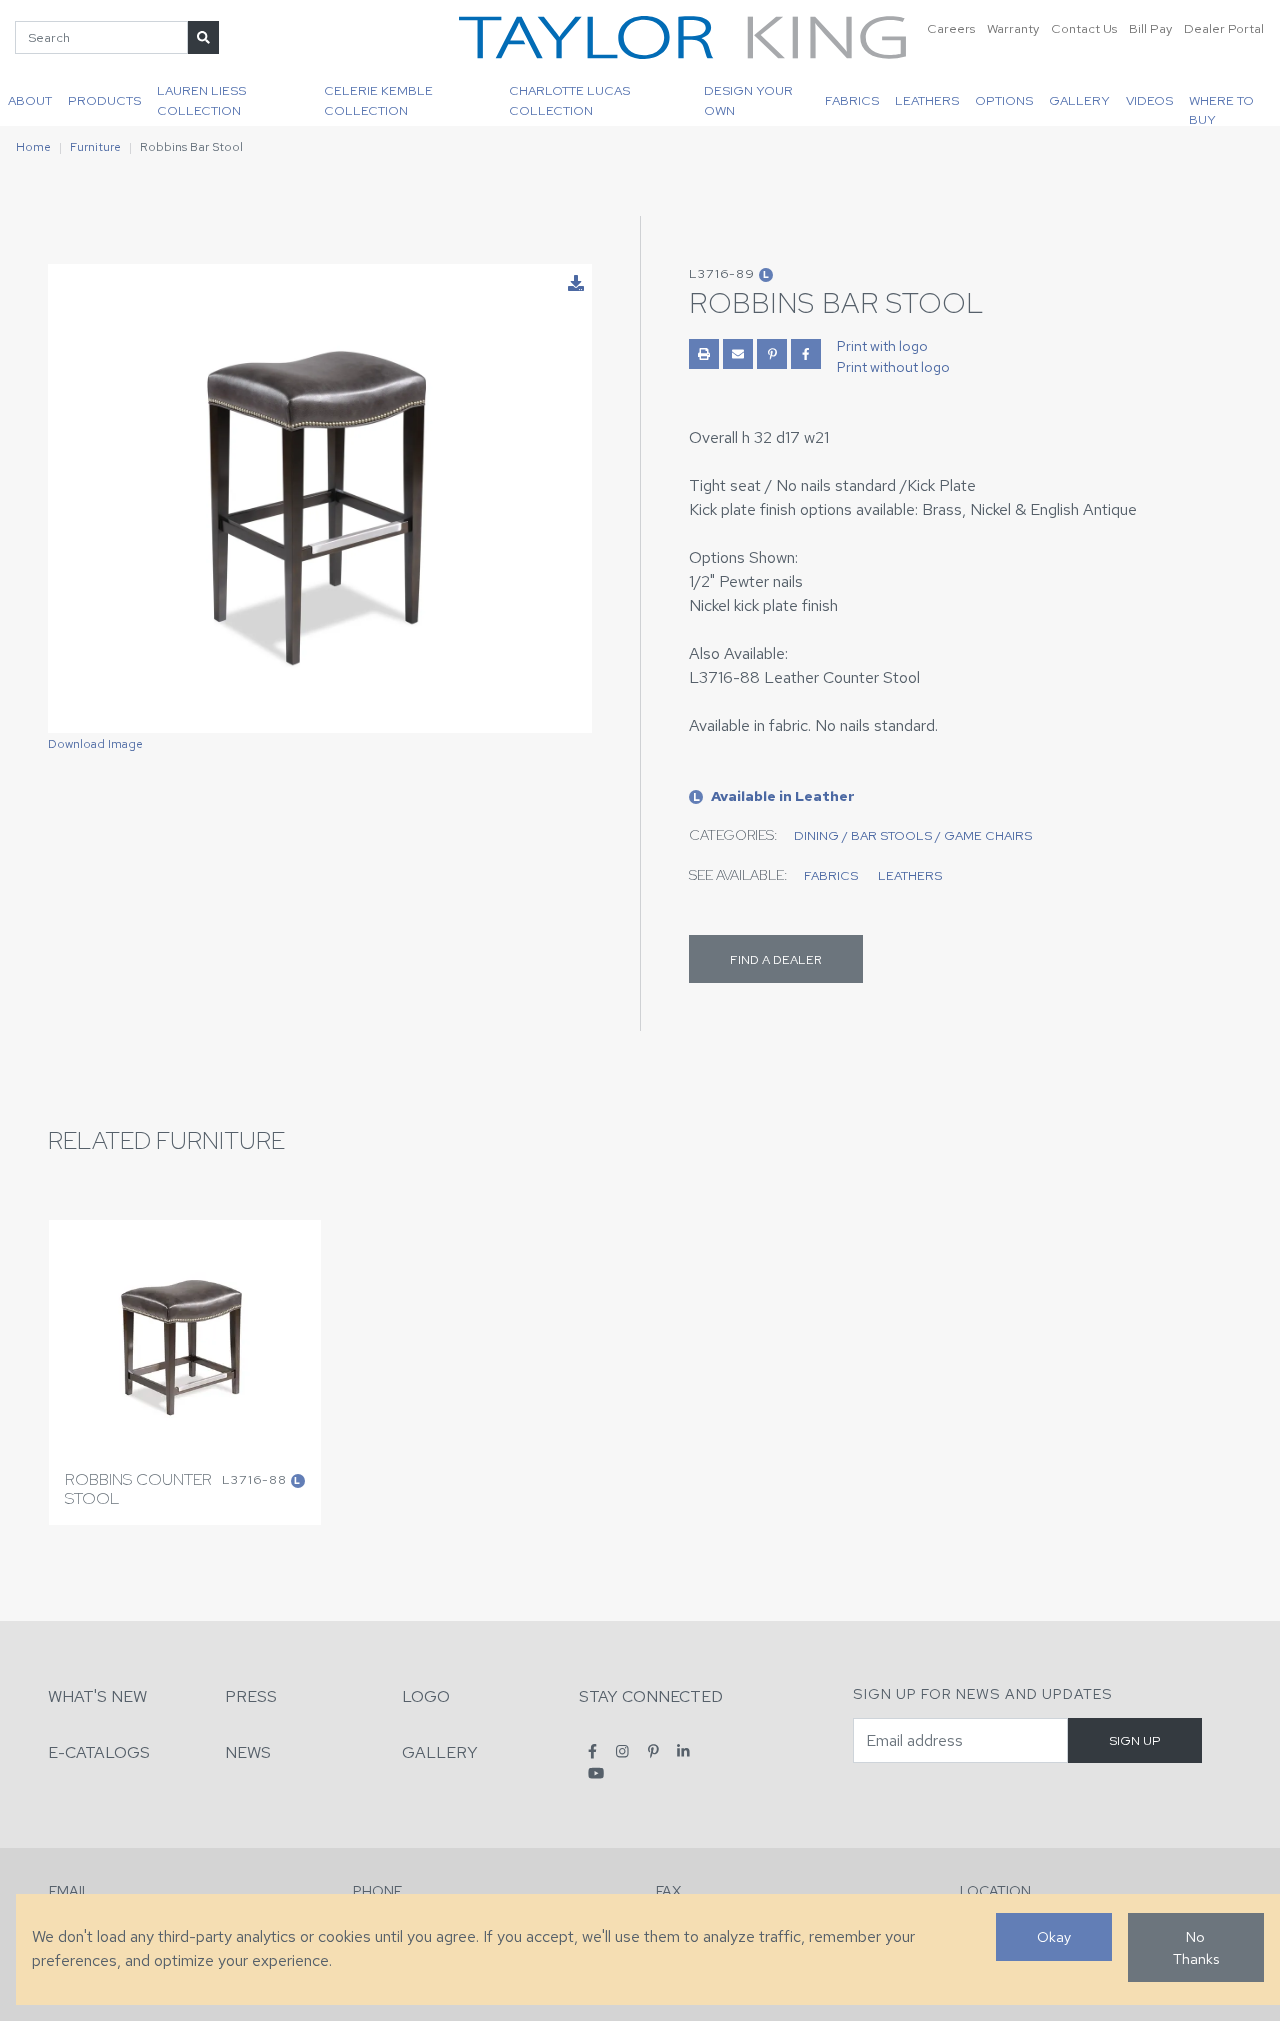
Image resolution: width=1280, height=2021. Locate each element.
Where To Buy (1221, 109)
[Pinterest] (653, 1751)
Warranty (1013, 28)
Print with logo (882, 346)
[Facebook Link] (806, 354)
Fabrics (852, 100)
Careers (951, 28)
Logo (426, 1696)
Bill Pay (1150, 28)
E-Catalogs (99, 1752)
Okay (1054, 1936)
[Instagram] (622, 1751)
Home (33, 147)
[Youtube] (596, 1772)
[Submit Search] (203, 37)
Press (251, 1696)
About (30, 100)
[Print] (704, 354)
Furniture (95, 147)
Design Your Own (748, 100)
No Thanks (1196, 1947)
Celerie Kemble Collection (378, 100)
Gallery (1079, 100)
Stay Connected (651, 1696)
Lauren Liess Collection (201, 100)
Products (104, 100)
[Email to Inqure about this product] (738, 354)
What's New (97, 1696)
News (248, 1752)
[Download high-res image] (576, 284)
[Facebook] (592, 1751)
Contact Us (1084, 28)
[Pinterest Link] (772, 354)
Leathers (927, 100)
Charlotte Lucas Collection (569, 100)
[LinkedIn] (683, 1751)
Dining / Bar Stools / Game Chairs (913, 835)
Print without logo (893, 367)
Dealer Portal (1224, 28)
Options (1004, 100)
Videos (1149, 100)
